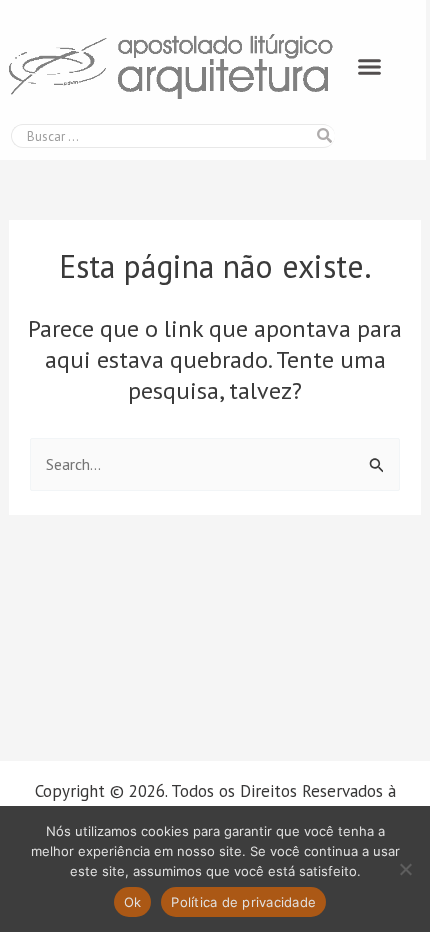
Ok (133, 902)
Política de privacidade (243, 902)
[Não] (405, 869)
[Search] (324, 136)
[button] (370, 67)
